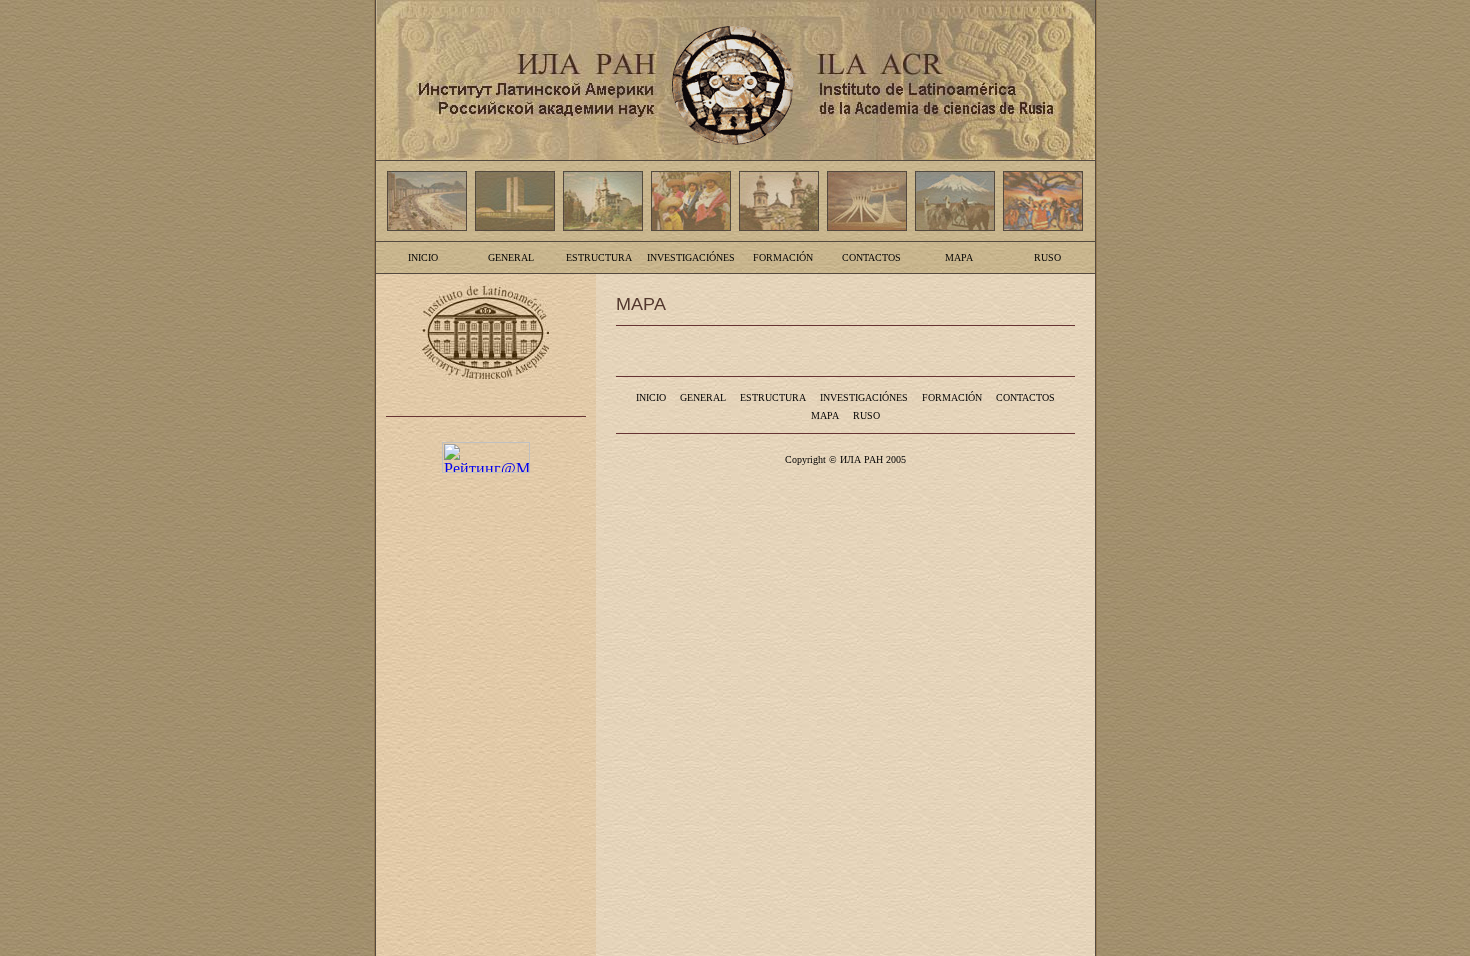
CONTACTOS (871, 257)
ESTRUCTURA (599, 257)
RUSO (1047, 257)
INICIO (423, 257)
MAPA (959, 257)
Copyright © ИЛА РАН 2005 (845, 459)
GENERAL (511, 257)
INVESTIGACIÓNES (691, 257)
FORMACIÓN (783, 257)
